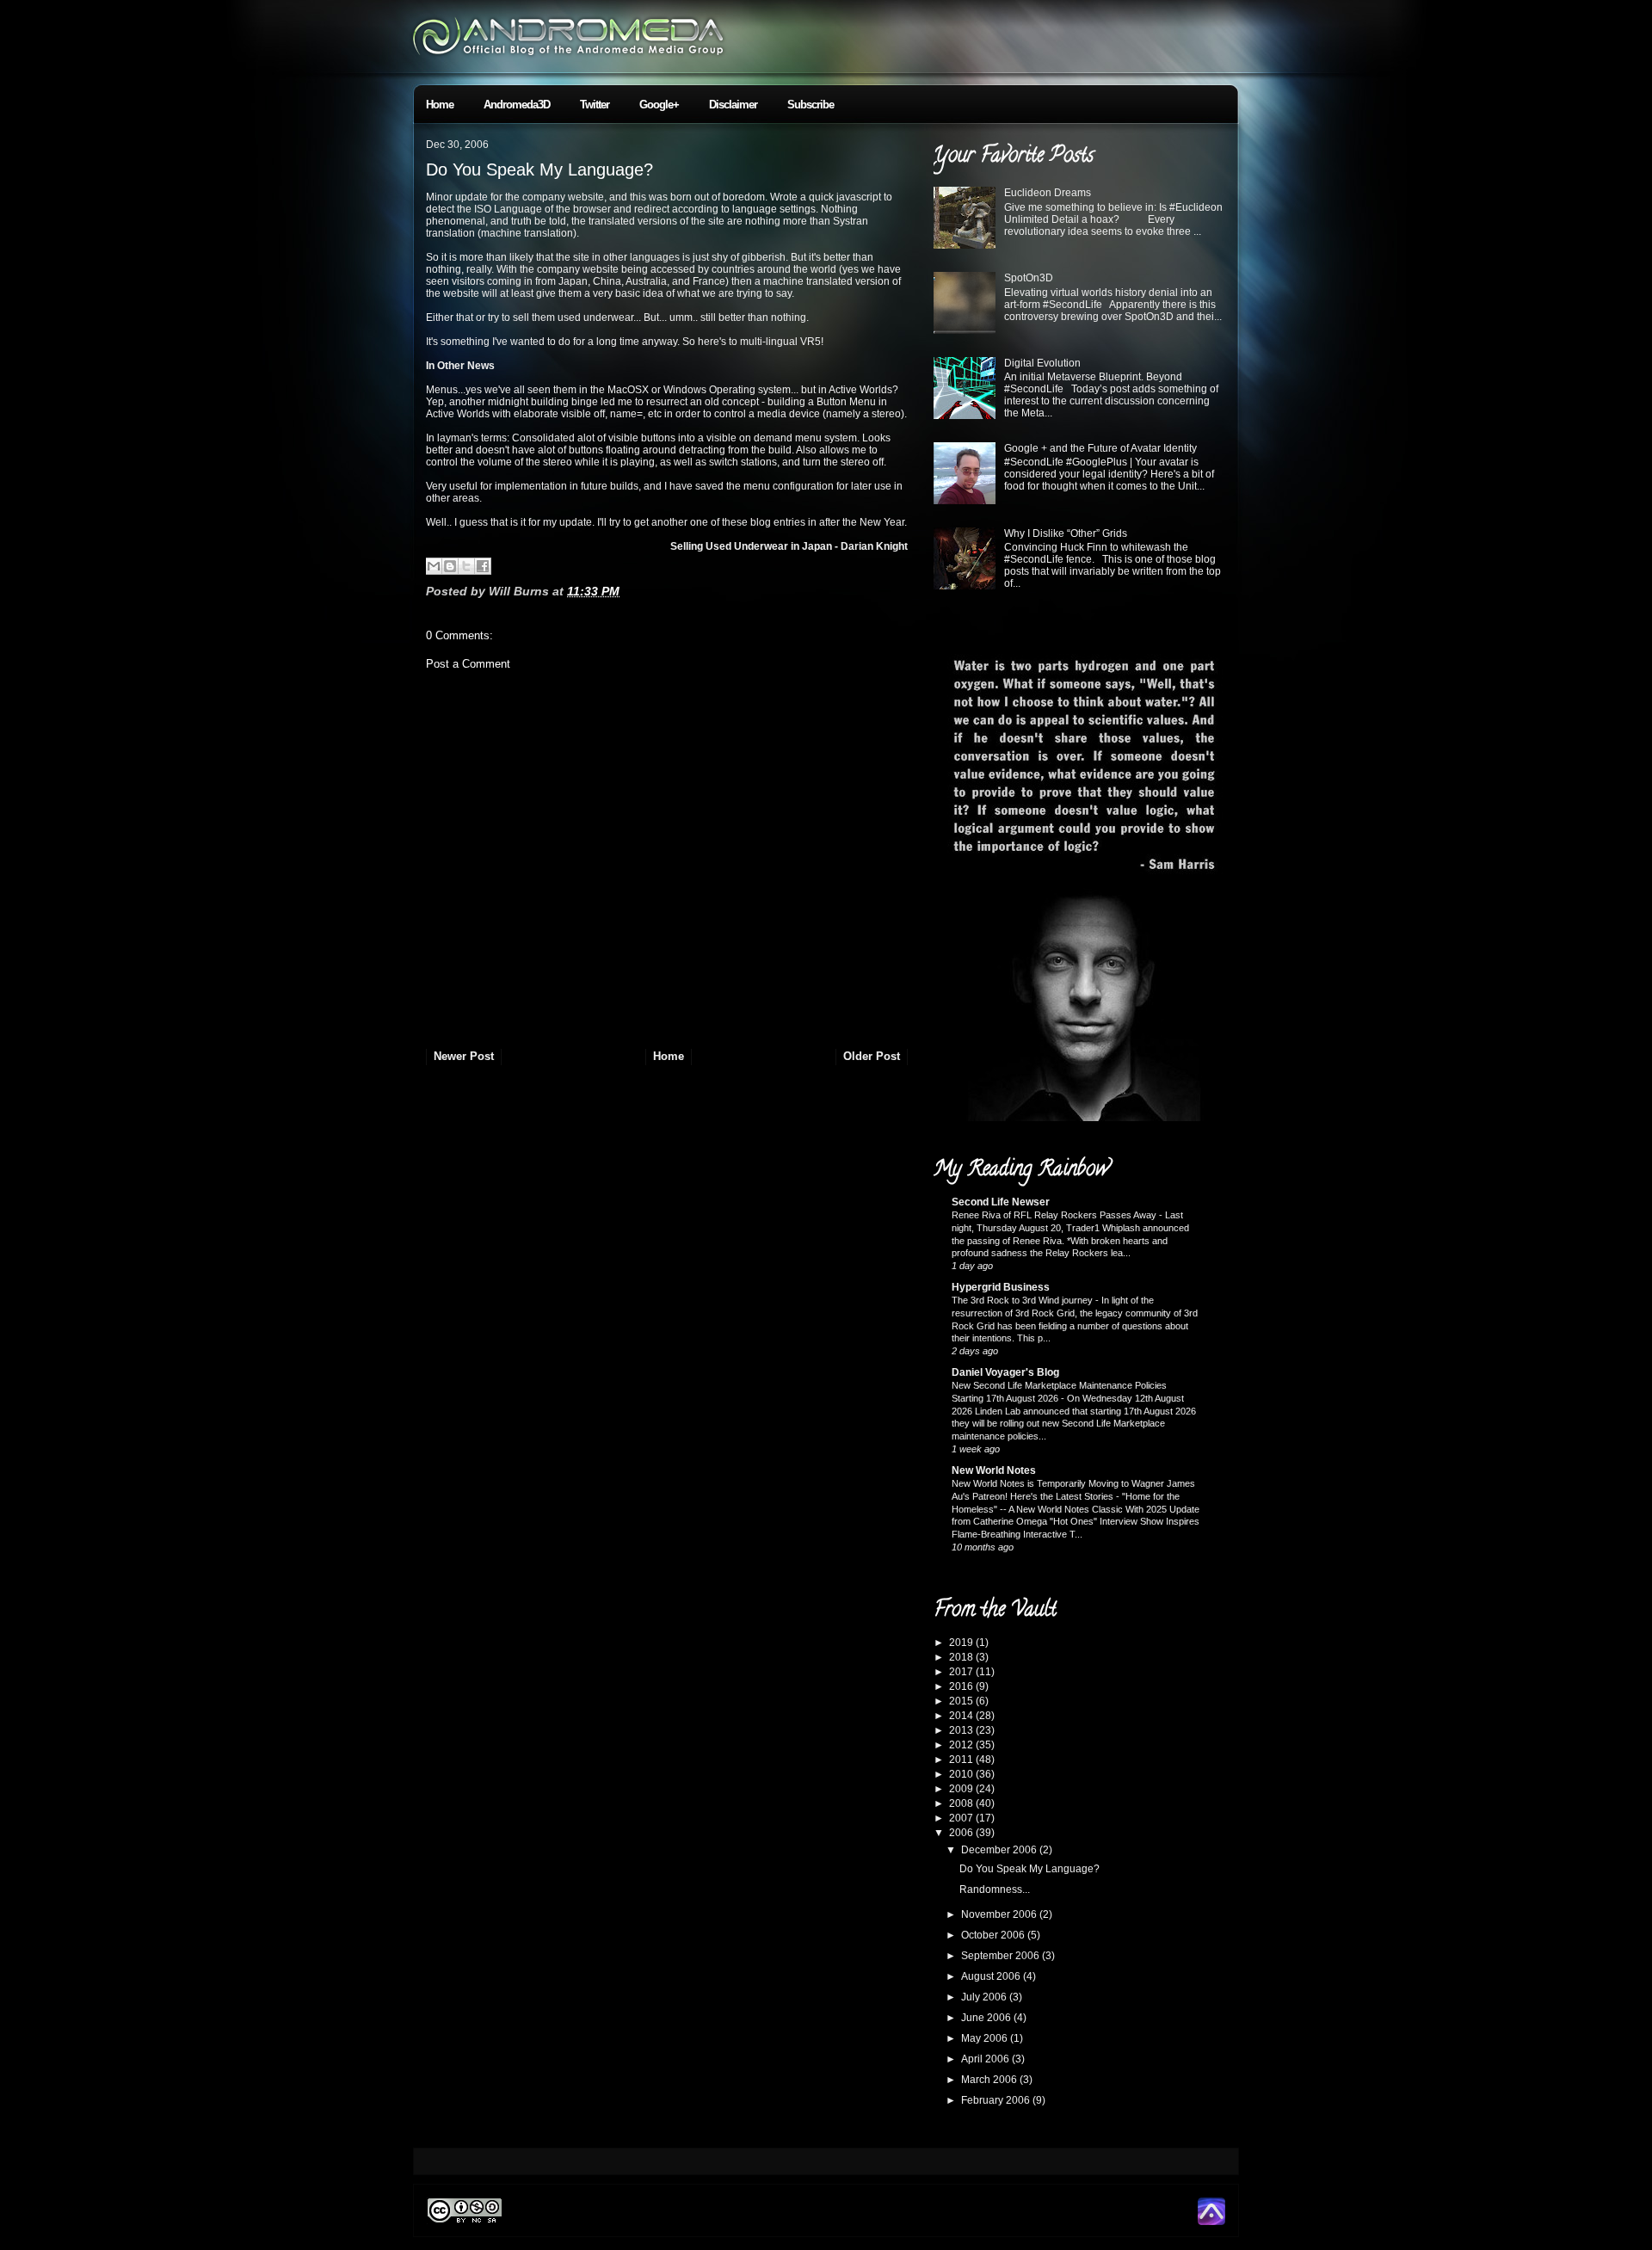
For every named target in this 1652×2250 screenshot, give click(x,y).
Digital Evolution (1042, 363)
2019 (962, 1643)
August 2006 (992, 1976)
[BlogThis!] (450, 566)
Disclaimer (733, 105)
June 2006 (987, 2018)
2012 (962, 1745)
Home (440, 105)
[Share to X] (466, 566)
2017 (962, 1672)
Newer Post (464, 1056)
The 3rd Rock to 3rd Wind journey (1023, 1300)
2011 (962, 1760)
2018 (962, 1657)
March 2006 (990, 2080)
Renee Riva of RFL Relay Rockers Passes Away (1055, 1215)
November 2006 (1000, 1914)
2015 (962, 1701)
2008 (962, 1803)
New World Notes (994, 1470)
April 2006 (986, 2059)
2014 (962, 1716)
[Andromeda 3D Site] (1211, 2222)
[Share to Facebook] (483, 566)
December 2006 (1000, 1850)
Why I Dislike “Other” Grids (1066, 533)
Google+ (659, 105)
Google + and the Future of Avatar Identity (1100, 448)
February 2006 (997, 2100)
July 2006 (985, 1997)
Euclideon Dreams (1048, 193)
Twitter (595, 105)
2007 (962, 1818)
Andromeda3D (517, 105)
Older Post (872, 1056)
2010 (962, 1774)
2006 (962, 1833)
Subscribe (811, 105)
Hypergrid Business (1001, 1287)
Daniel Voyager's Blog (1005, 1372)
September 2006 (1002, 1956)
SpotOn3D (1029, 278)
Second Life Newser (1001, 1202)
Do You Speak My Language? (539, 170)
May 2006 (986, 2038)
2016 (962, 1686)
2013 (962, 1730)
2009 (962, 1789)
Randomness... (995, 1889)
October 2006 (994, 1935)
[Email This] (434, 566)
